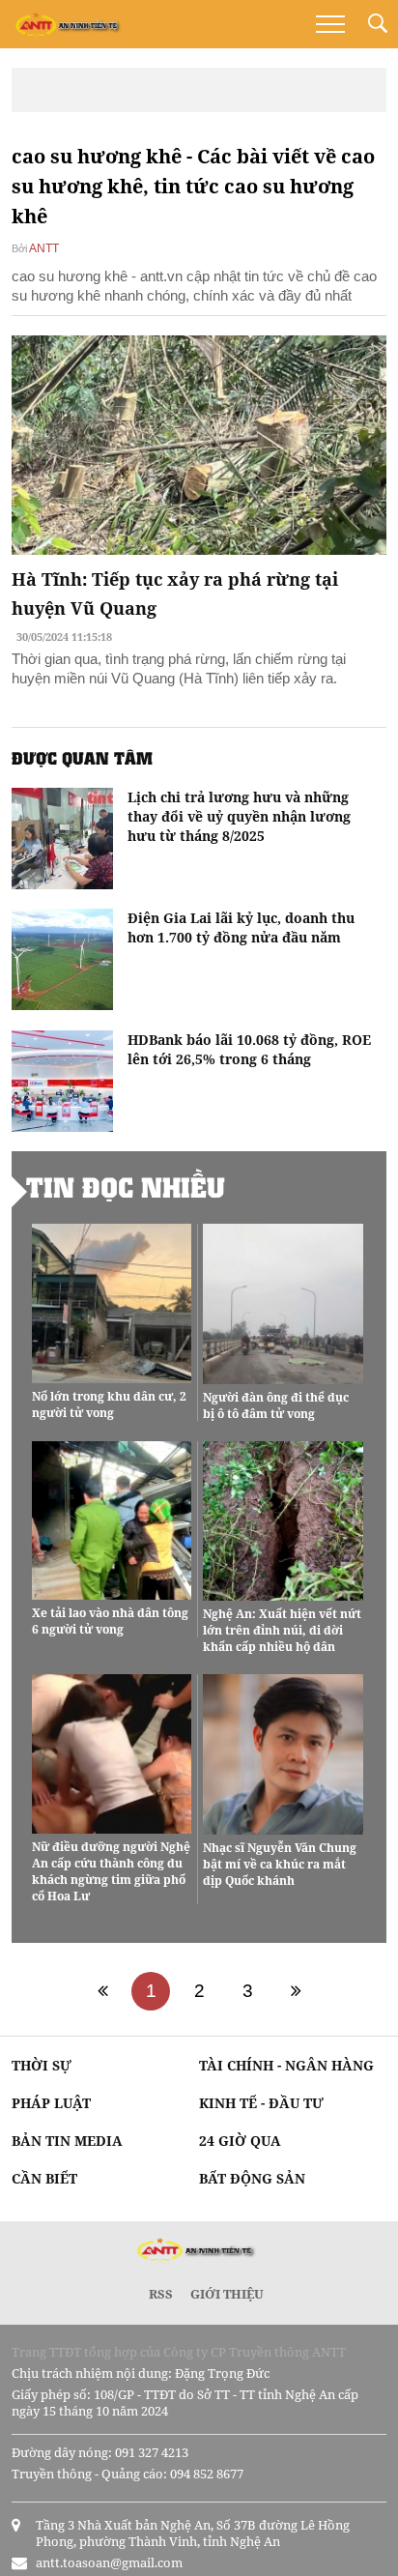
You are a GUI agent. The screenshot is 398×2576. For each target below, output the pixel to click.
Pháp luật (51, 2103)
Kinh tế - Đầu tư (261, 2103)
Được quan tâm (82, 758)
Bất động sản (252, 2178)
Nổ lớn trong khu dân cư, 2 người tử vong (109, 1404)
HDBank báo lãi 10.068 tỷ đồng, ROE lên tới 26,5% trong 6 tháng (249, 1049)
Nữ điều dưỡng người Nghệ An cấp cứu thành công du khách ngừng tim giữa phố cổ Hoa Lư (111, 1871)
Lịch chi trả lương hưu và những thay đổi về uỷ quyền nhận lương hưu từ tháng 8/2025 (239, 816)
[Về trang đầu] (102, 1991)
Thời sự (42, 2065)
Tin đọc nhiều (126, 1187)
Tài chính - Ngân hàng (286, 2065)
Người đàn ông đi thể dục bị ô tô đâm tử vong (276, 1405)
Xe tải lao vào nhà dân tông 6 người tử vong (110, 1621)
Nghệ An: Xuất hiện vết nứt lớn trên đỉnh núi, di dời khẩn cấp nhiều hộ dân (282, 1630)
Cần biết (44, 2178)
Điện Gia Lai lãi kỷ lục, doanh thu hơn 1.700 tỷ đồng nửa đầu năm (241, 927)
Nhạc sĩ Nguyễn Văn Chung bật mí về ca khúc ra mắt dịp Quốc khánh (280, 1864)
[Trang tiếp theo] (296, 1991)
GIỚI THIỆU (227, 2294)
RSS (161, 2294)
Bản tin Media (67, 2141)
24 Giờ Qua (240, 2141)
